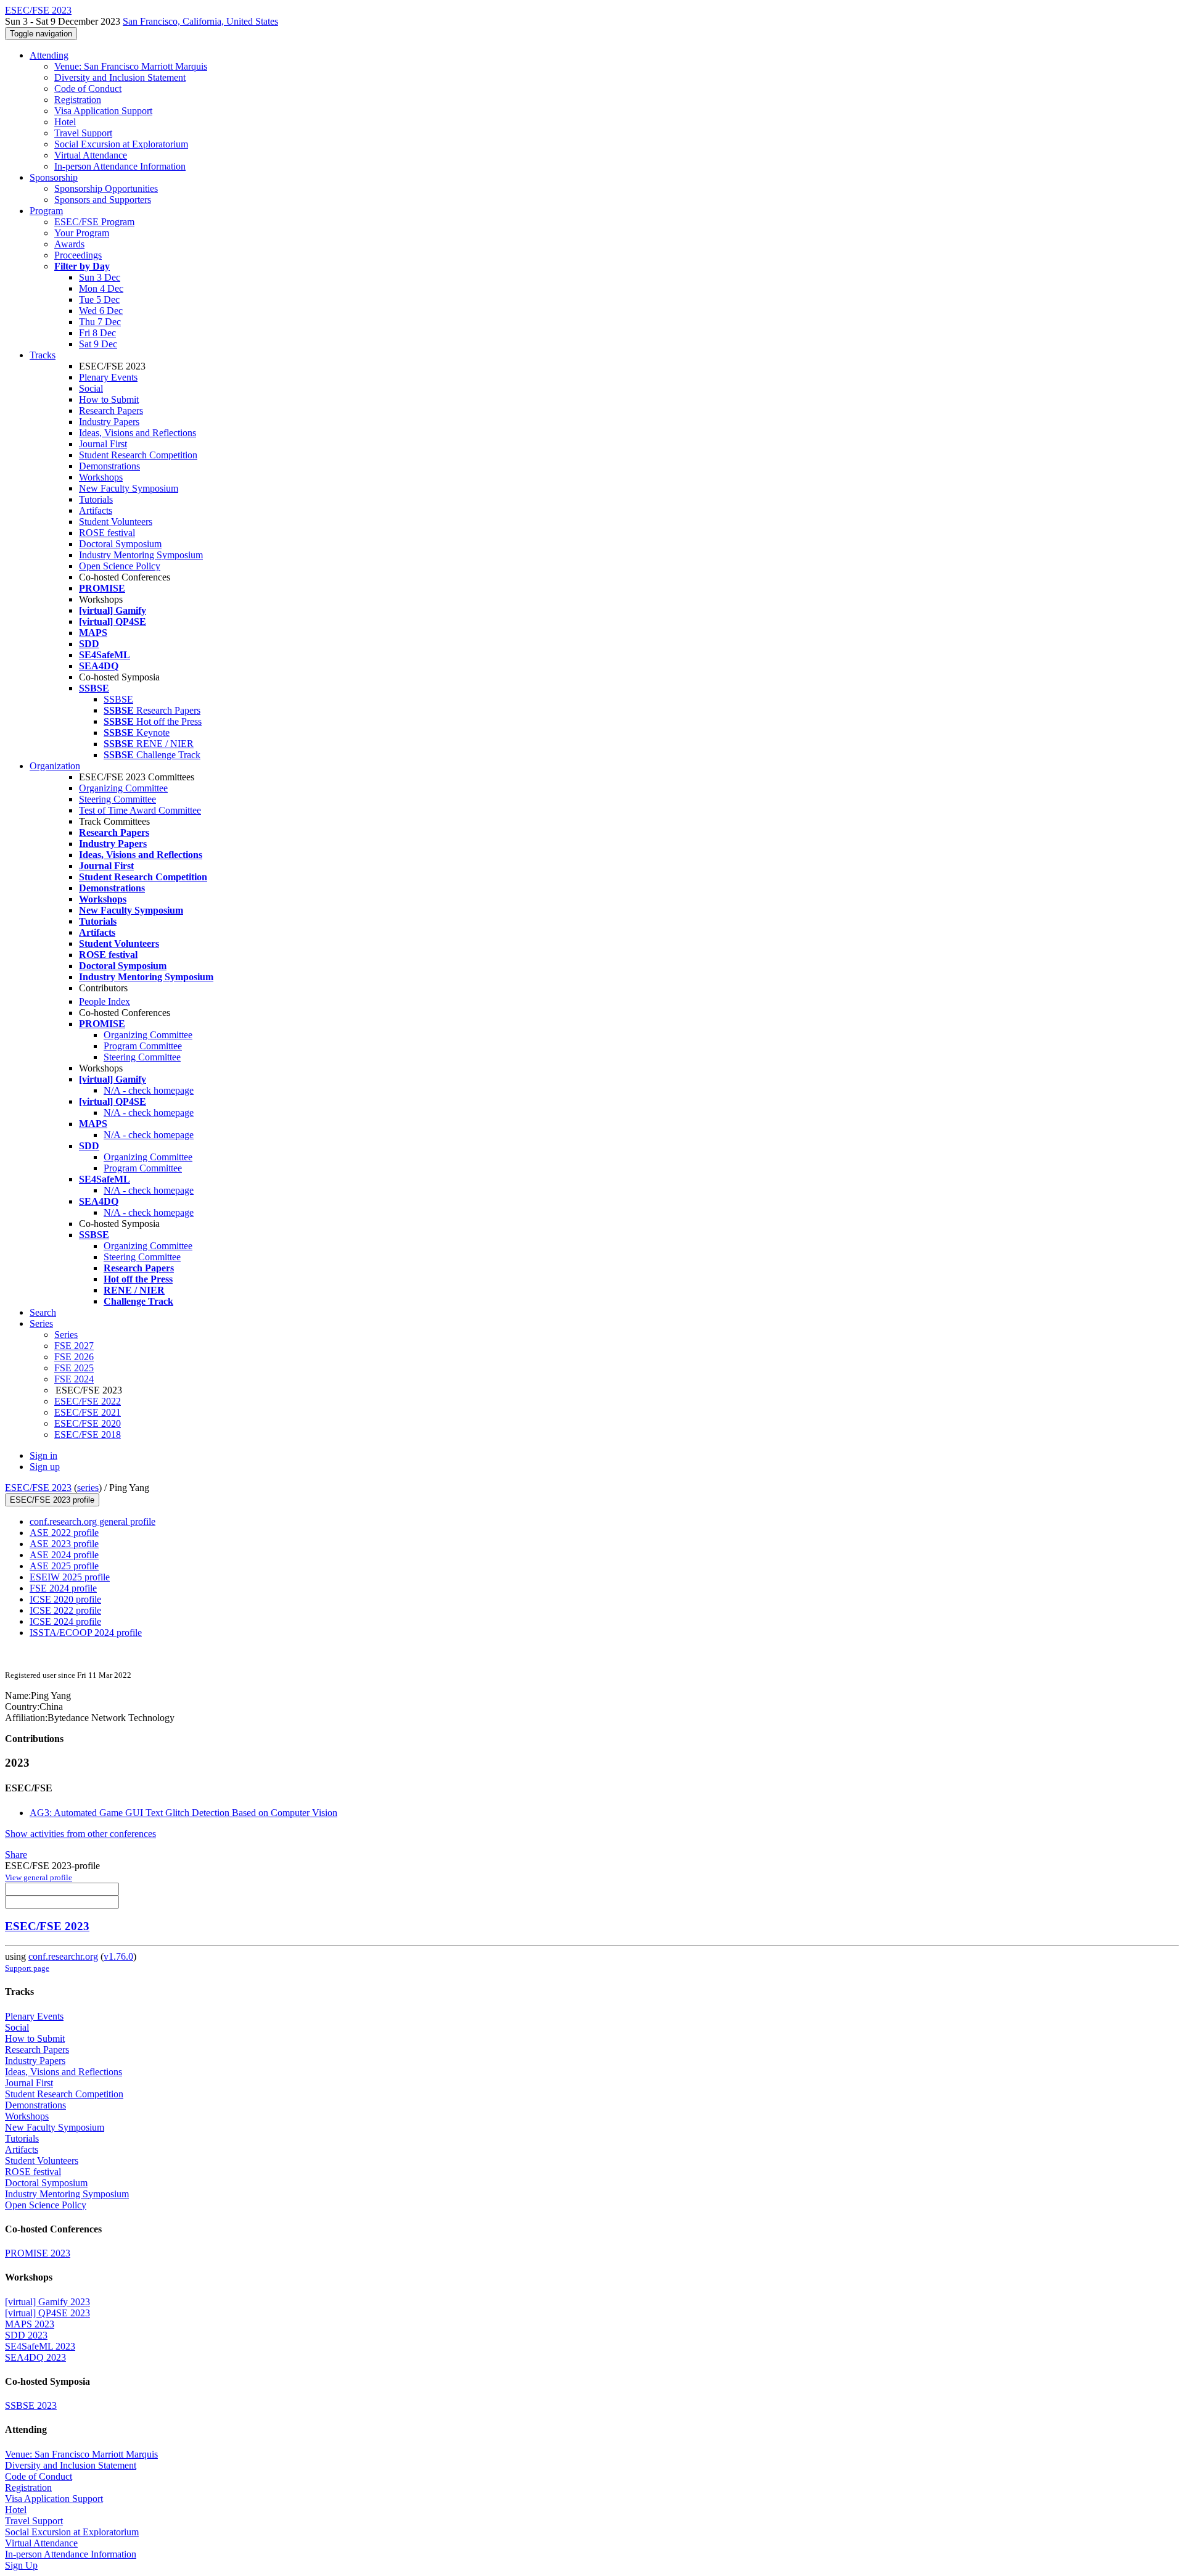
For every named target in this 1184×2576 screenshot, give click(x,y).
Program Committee (143, 1046)
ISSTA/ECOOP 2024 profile (86, 1633)
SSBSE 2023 (31, 2405)
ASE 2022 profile (64, 1533)
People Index (105, 1001)
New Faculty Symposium (129, 488)
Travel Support (83, 133)
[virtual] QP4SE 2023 (47, 2313)
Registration (78, 100)
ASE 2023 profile (64, 1544)
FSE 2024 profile (63, 1588)
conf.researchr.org (63, 1956)
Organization (55, 766)
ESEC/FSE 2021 (88, 1412)
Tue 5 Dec (99, 299)
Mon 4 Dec (101, 288)
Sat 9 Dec (98, 344)
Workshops (101, 477)
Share (16, 1855)
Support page (27, 1968)
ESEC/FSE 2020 (88, 1423)
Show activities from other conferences (80, 1834)
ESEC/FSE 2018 (88, 1435)
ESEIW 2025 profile (70, 1577)
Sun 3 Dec (100, 277)
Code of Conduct (88, 89)
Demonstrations (109, 466)
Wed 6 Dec (101, 311)
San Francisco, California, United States (200, 21)
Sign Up (21, 2565)
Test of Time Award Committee (140, 810)
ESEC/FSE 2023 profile (52, 1500)
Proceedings (78, 255)
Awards (69, 244)
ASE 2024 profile (64, 1555)
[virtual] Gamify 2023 (47, 2302)
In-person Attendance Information (120, 166)
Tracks (43, 355)
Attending (49, 55)
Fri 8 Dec (97, 333)
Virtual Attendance (91, 155)
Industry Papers (109, 422)
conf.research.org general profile (92, 1521)
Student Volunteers (116, 522)
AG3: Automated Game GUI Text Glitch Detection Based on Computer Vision (183, 1813)
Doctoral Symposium (120, 544)
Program (46, 211)
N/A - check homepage (149, 1090)
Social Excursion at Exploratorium (121, 144)
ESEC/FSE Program (94, 222)
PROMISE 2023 (38, 2253)
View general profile (39, 1877)
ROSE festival (107, 533)
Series (66, 1335)
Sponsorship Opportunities (106, 188)
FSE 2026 (74, 1357)
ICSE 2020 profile (65, 1599)
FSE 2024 (74, 1379)
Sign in (43, 1455)
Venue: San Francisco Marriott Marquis (131, 66)
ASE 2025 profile (64, 1566)
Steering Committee (117, 799)
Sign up (45, 1467)
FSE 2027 (74, 1346)
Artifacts (96, 510)
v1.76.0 (118, 1956)
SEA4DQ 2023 (35, 2357)
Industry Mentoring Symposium (141, 555)
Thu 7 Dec (100, 322)
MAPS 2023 (30, 2324)
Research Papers (111, 411)
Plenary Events (108, 377)
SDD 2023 (26, 2335)
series (88, 1488)
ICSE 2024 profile (65, 1621)
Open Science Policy (120, 566)
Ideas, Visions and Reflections (138, 433)
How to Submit (109, 399)
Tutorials (96, 499)
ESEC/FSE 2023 (38, 1488)
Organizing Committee (123, 788)
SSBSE (118, 699)
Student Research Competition (138, 455)
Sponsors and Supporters (103, 200)
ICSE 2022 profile (65, 1610)
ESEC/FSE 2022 (88, 1401)
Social (91, 388)
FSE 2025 (74, 1368)
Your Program (82, 233)
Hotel (65, 122)
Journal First (103, 444)
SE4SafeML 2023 (40, 2346)
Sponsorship (54, 177)
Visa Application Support (103, 111)
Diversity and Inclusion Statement (120, 77)
